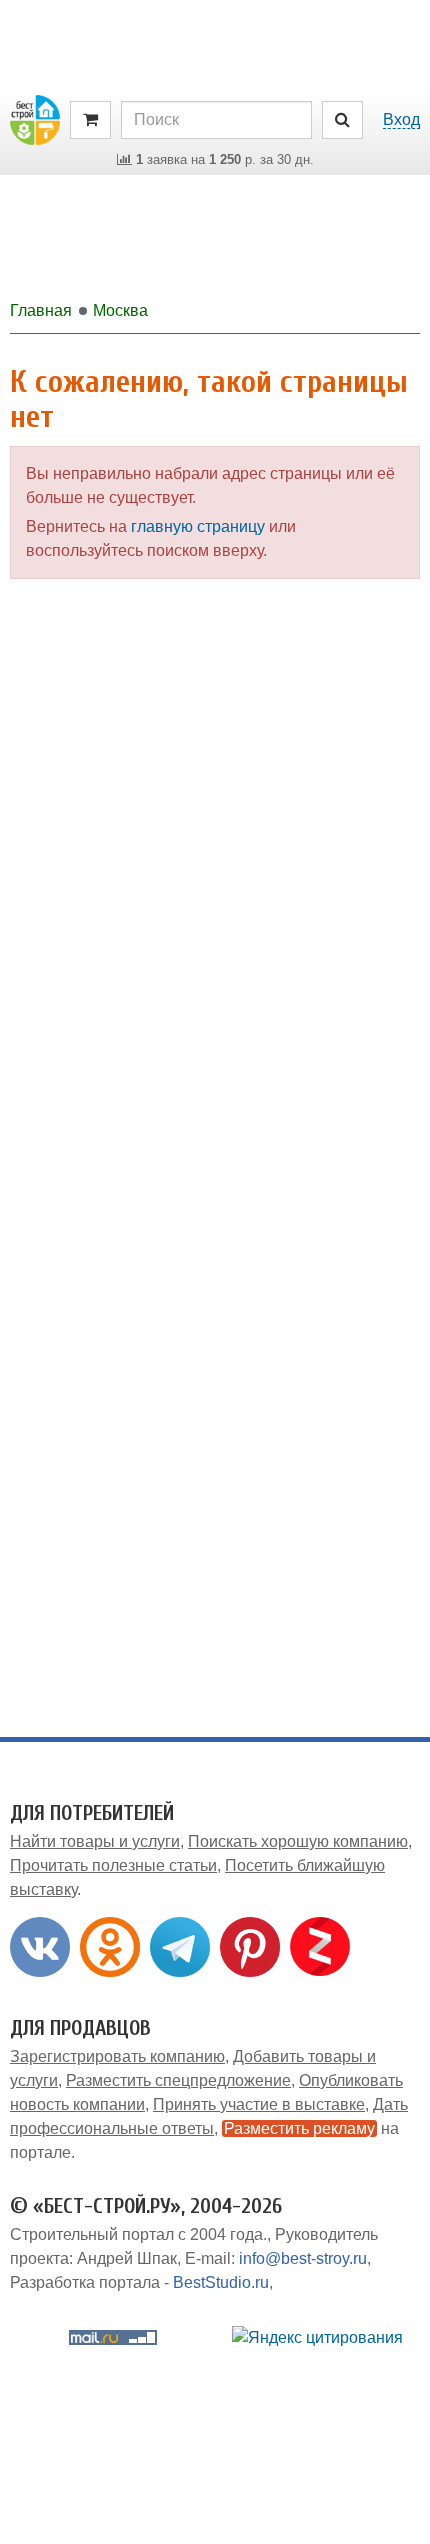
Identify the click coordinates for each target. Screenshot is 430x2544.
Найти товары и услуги (95, 1841)
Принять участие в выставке (259, 2104)
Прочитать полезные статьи (113, 1865)
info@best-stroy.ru (303, 2258)
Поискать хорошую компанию (298, 1841)
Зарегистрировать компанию (117, 2056)
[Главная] (35, 118)
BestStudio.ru (221, 2282)
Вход (401, 119)
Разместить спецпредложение (178, 2080)
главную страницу (198, 526)
